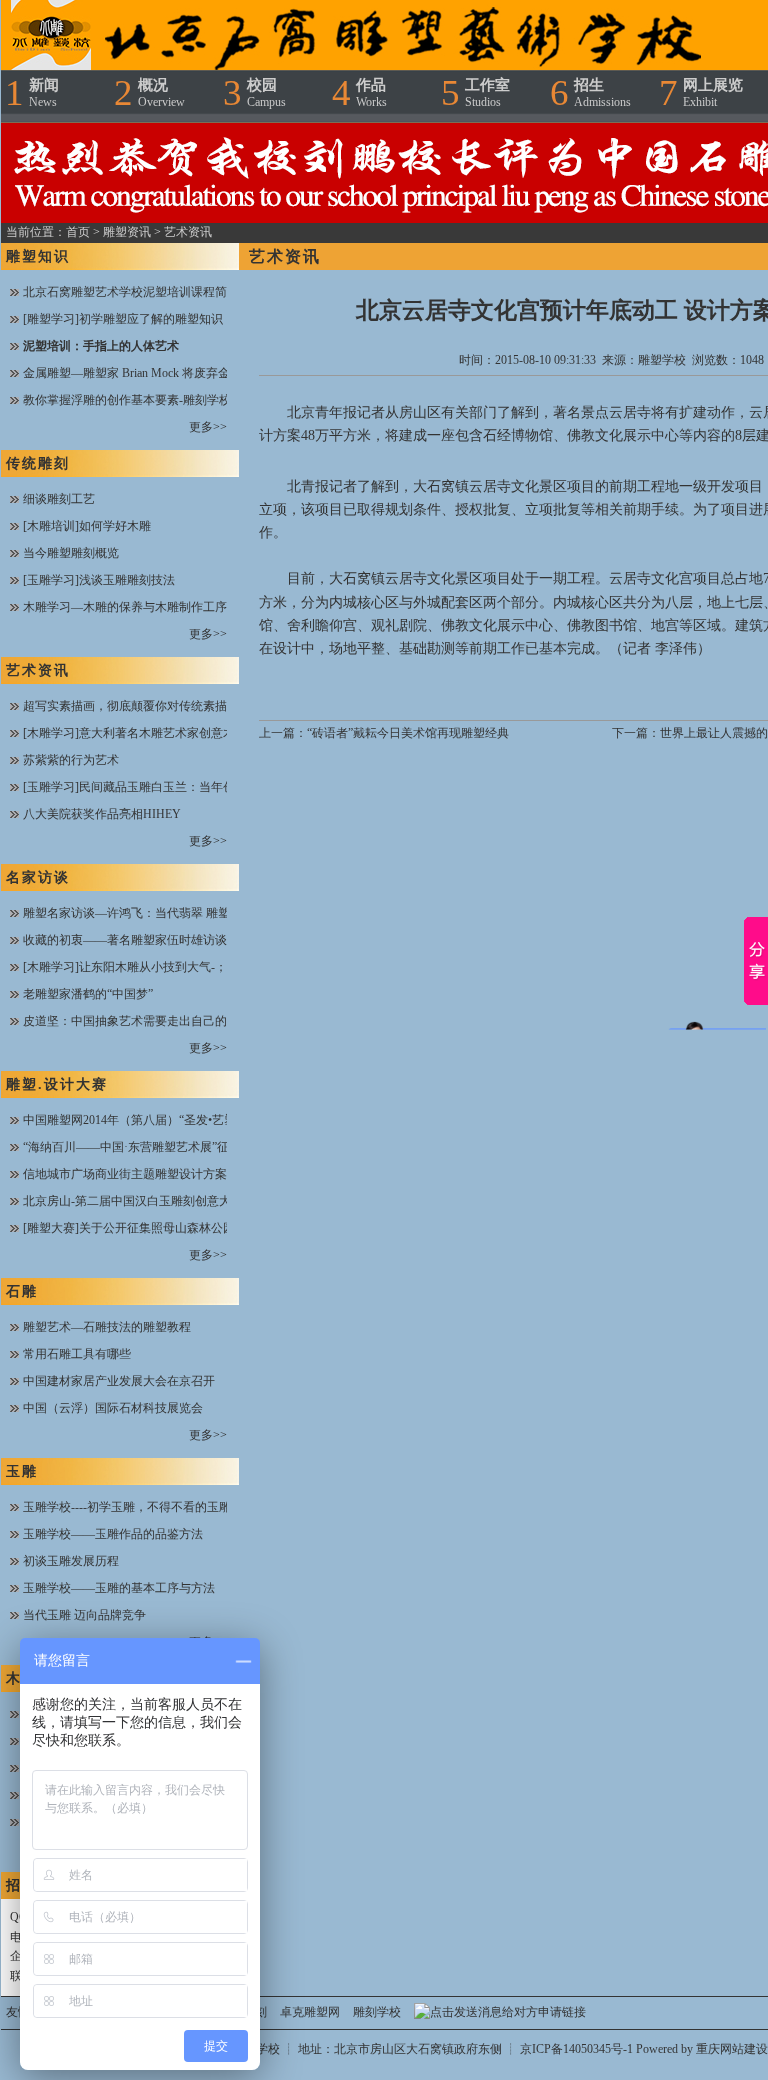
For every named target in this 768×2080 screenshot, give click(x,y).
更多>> (208, 427)
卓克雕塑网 (310, 2012)
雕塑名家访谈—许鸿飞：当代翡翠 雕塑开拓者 (144, 913)
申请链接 (562, 2012)
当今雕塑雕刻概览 (71, 553)
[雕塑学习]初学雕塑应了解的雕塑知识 (123, 319)
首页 (78, 232)
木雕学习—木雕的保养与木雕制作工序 (125, 607)
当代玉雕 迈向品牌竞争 (84, 1615)
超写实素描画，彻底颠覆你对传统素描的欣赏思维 (155, 706)
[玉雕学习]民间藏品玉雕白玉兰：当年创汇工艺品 (153, 787)
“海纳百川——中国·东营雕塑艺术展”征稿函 (138, 1147)
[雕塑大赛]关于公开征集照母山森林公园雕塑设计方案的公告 (183, 1228)
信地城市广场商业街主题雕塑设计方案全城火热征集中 (167, 1174)
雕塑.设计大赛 (57, 1084)
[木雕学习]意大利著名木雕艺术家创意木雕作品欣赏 (159, 733)
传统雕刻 (38, 463)
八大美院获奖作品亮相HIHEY (102, 814)
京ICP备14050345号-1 (578, 2049)
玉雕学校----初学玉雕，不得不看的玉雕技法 (139, 1507)
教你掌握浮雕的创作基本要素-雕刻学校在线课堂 (151, 400)
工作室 (487, 93)
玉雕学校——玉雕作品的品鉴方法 (113, 1534)
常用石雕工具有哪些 (77, 1354)
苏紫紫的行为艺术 (71, 760)
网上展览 (713, 93)
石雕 (22, 1291)
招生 (602, 93)
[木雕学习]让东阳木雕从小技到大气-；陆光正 (143, 967)
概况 (161, 93)
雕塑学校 (662, 360)
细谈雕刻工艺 (59, 499)
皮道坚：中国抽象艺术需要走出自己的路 (131, 1021)
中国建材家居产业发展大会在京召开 (119, 1381)
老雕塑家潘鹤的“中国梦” (88, 994)
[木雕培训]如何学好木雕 (87, 526)
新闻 (44, 93)
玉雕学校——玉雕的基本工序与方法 (119, 1588)
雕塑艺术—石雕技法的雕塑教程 (107, 1327)
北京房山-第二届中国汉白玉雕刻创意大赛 (133, 1201)
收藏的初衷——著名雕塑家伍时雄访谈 (125, 940)
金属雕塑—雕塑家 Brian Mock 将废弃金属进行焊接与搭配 (174, 373)
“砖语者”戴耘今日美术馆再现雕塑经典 (408, 733)
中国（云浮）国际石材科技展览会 (113, 1408)
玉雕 (22, 1471)
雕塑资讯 (127, 232)
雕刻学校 (377, 2012)
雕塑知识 (38, 256)
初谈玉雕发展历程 (71, 1561)
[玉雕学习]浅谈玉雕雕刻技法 (99, 580)
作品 (371, 93)
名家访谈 (38, 877)
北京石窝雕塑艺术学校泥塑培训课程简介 (131, 292)
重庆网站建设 (732, 2049)
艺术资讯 (188, 232)
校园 (266, 93)
